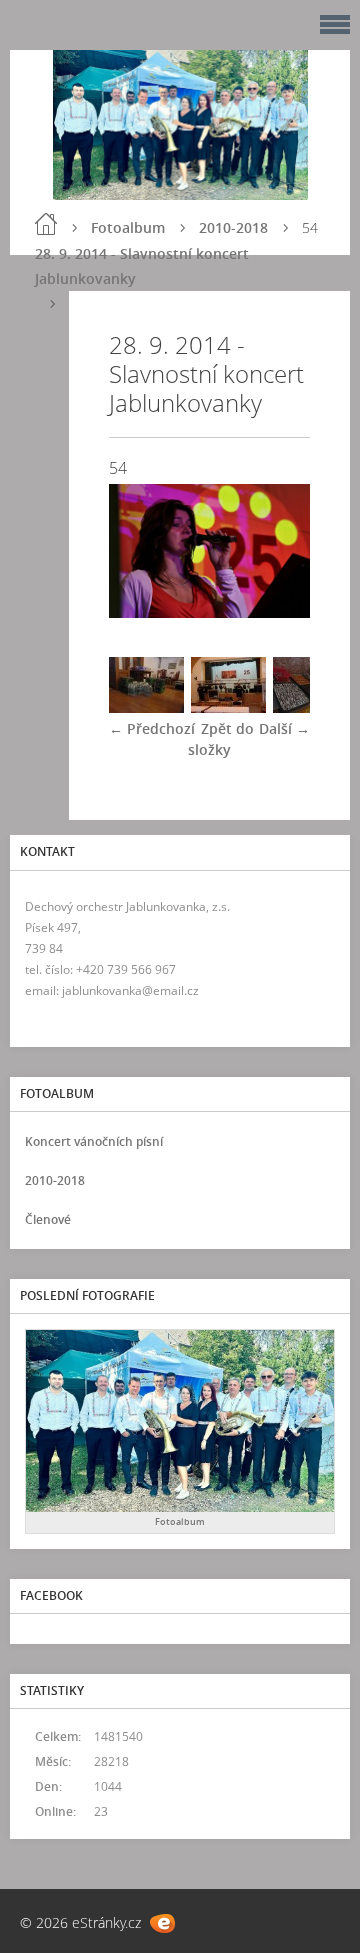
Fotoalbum (128, 227)
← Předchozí (152, 728)
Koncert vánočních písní (94, 1141)
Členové (48, 1219)
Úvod (46, 224)
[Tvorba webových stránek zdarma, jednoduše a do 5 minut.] (162, 1923)
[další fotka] (277, 551)
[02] (228, 707)
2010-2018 (233, 227)
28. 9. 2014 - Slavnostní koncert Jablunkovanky (142, 266)
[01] (146, 707)
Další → (284, 728)
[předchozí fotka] (141, 551)
